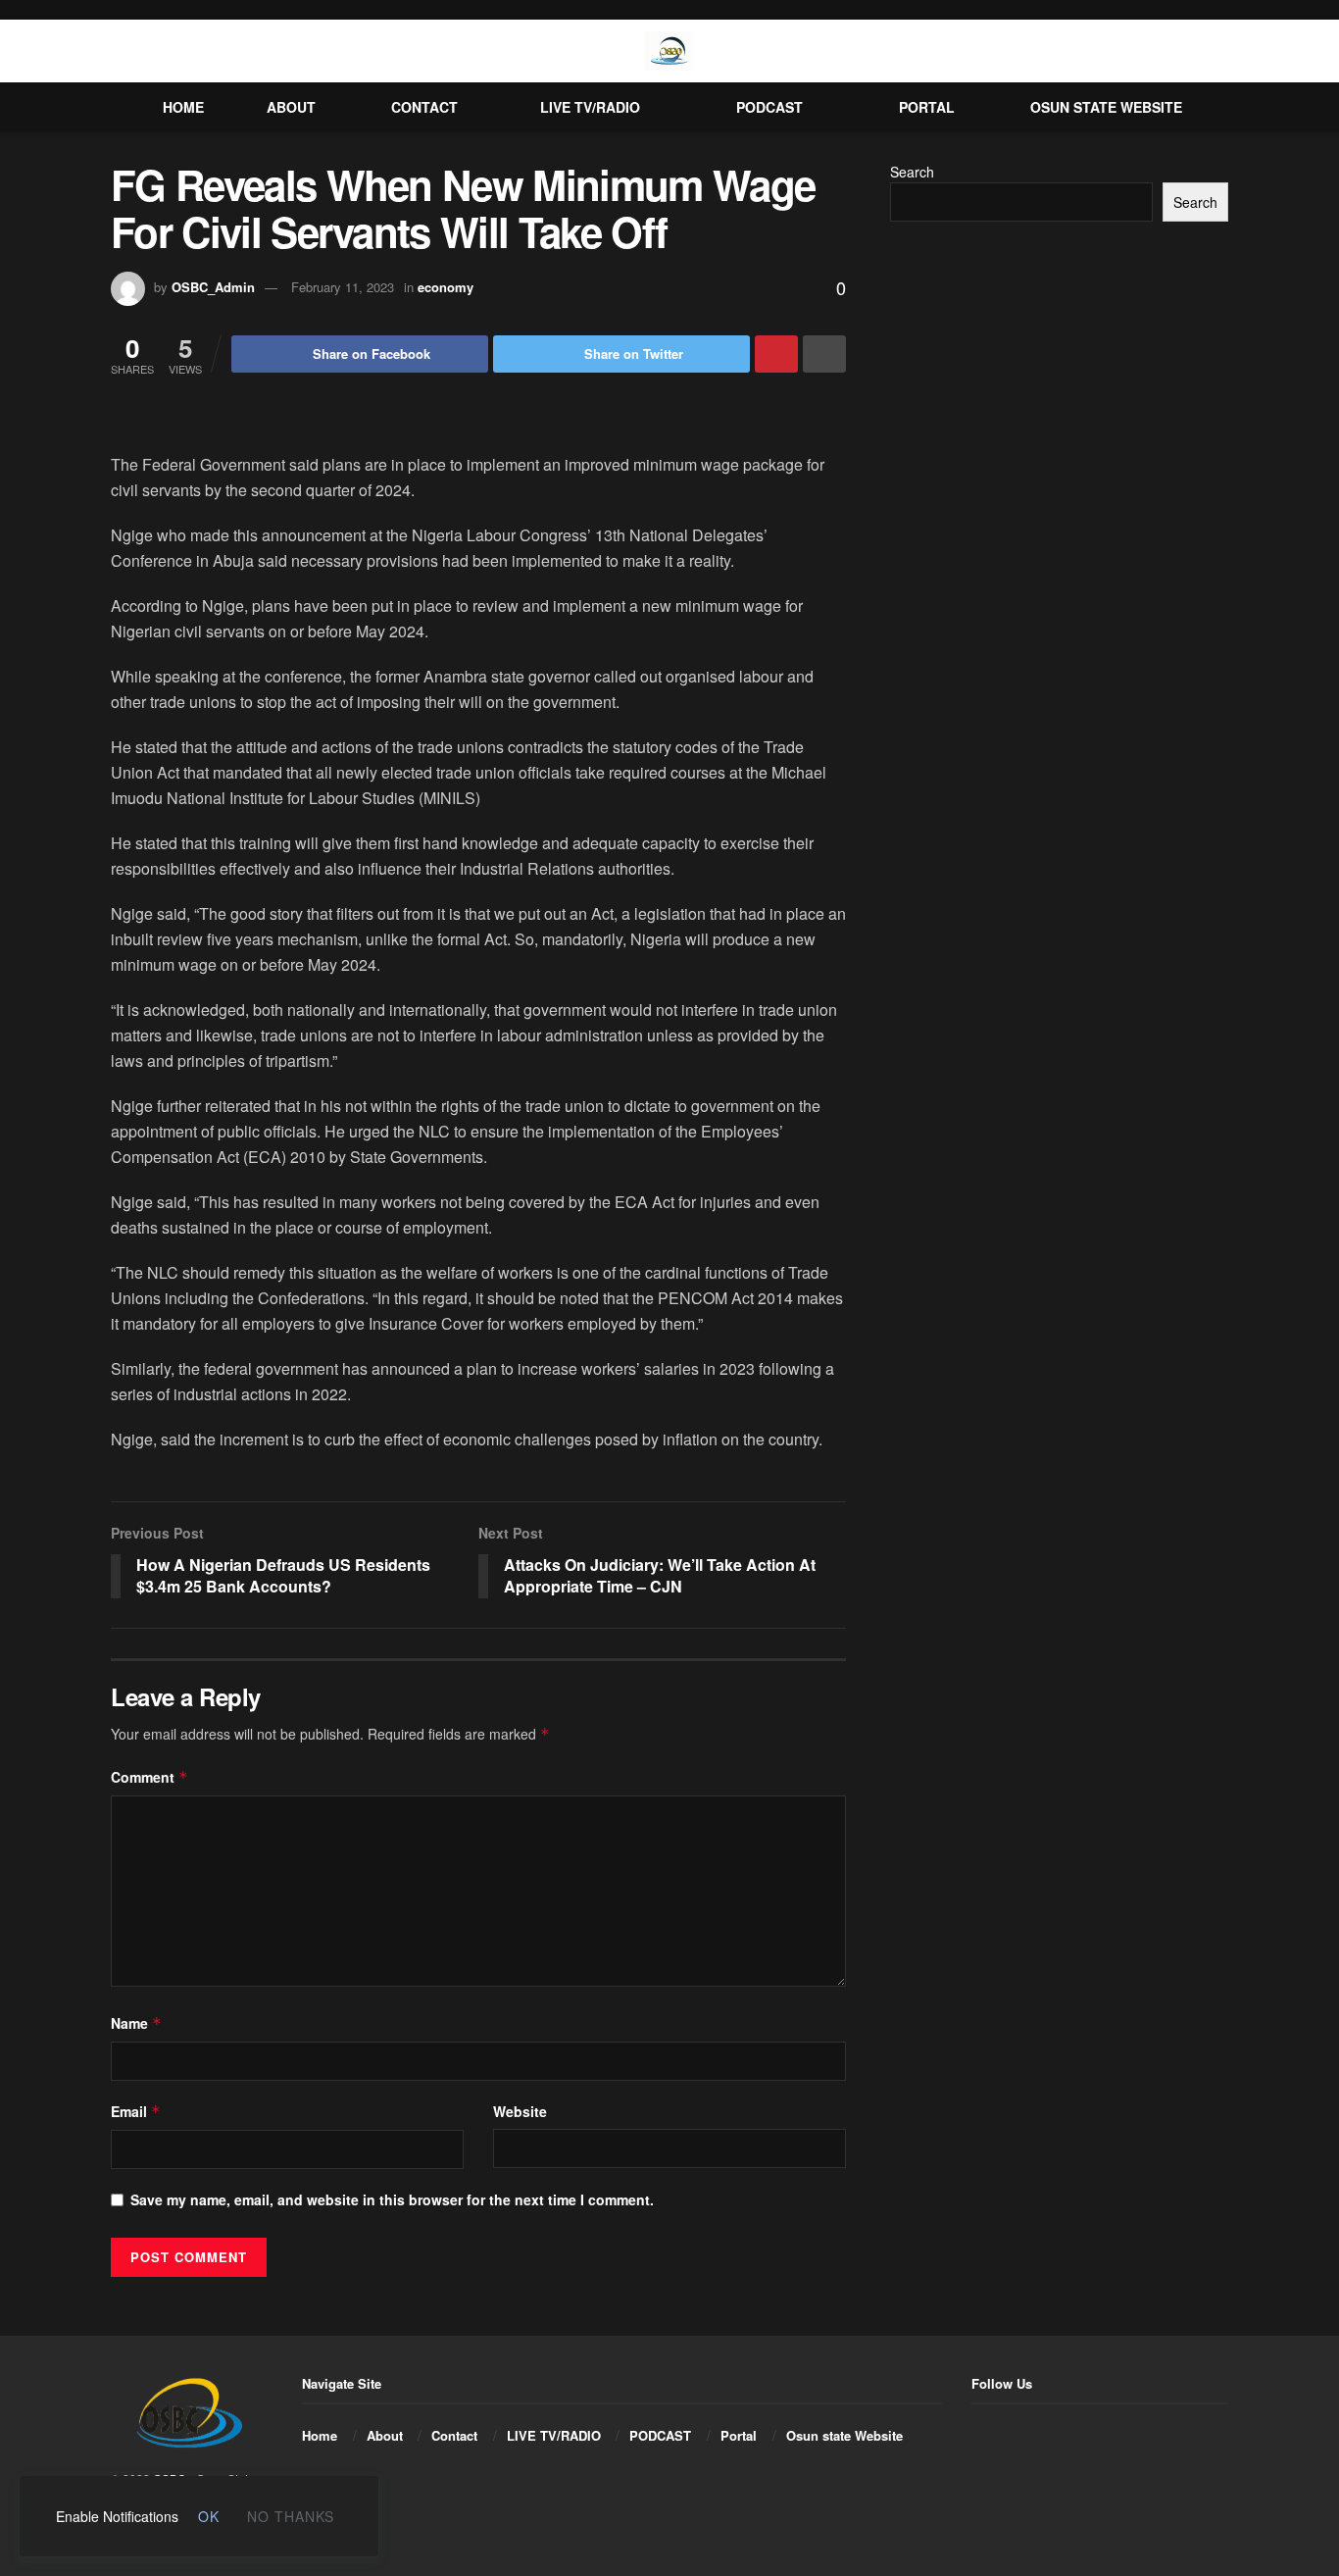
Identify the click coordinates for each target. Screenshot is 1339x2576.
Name (136, 2023)
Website (520, 2111)
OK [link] (209, 2516)
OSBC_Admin (213, 287)
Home (183, 107)
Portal (927, 107)
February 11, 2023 (343, 287)
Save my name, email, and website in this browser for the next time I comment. (392, 2199)
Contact (424, 107)
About (291, 107)
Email (136, 2111)
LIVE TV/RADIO (590, 107)
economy (446, 287)
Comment (149, 1777)
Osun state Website (1106, 107)
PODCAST (769, 107)
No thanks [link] (291, 2516)
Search (912, 172)
